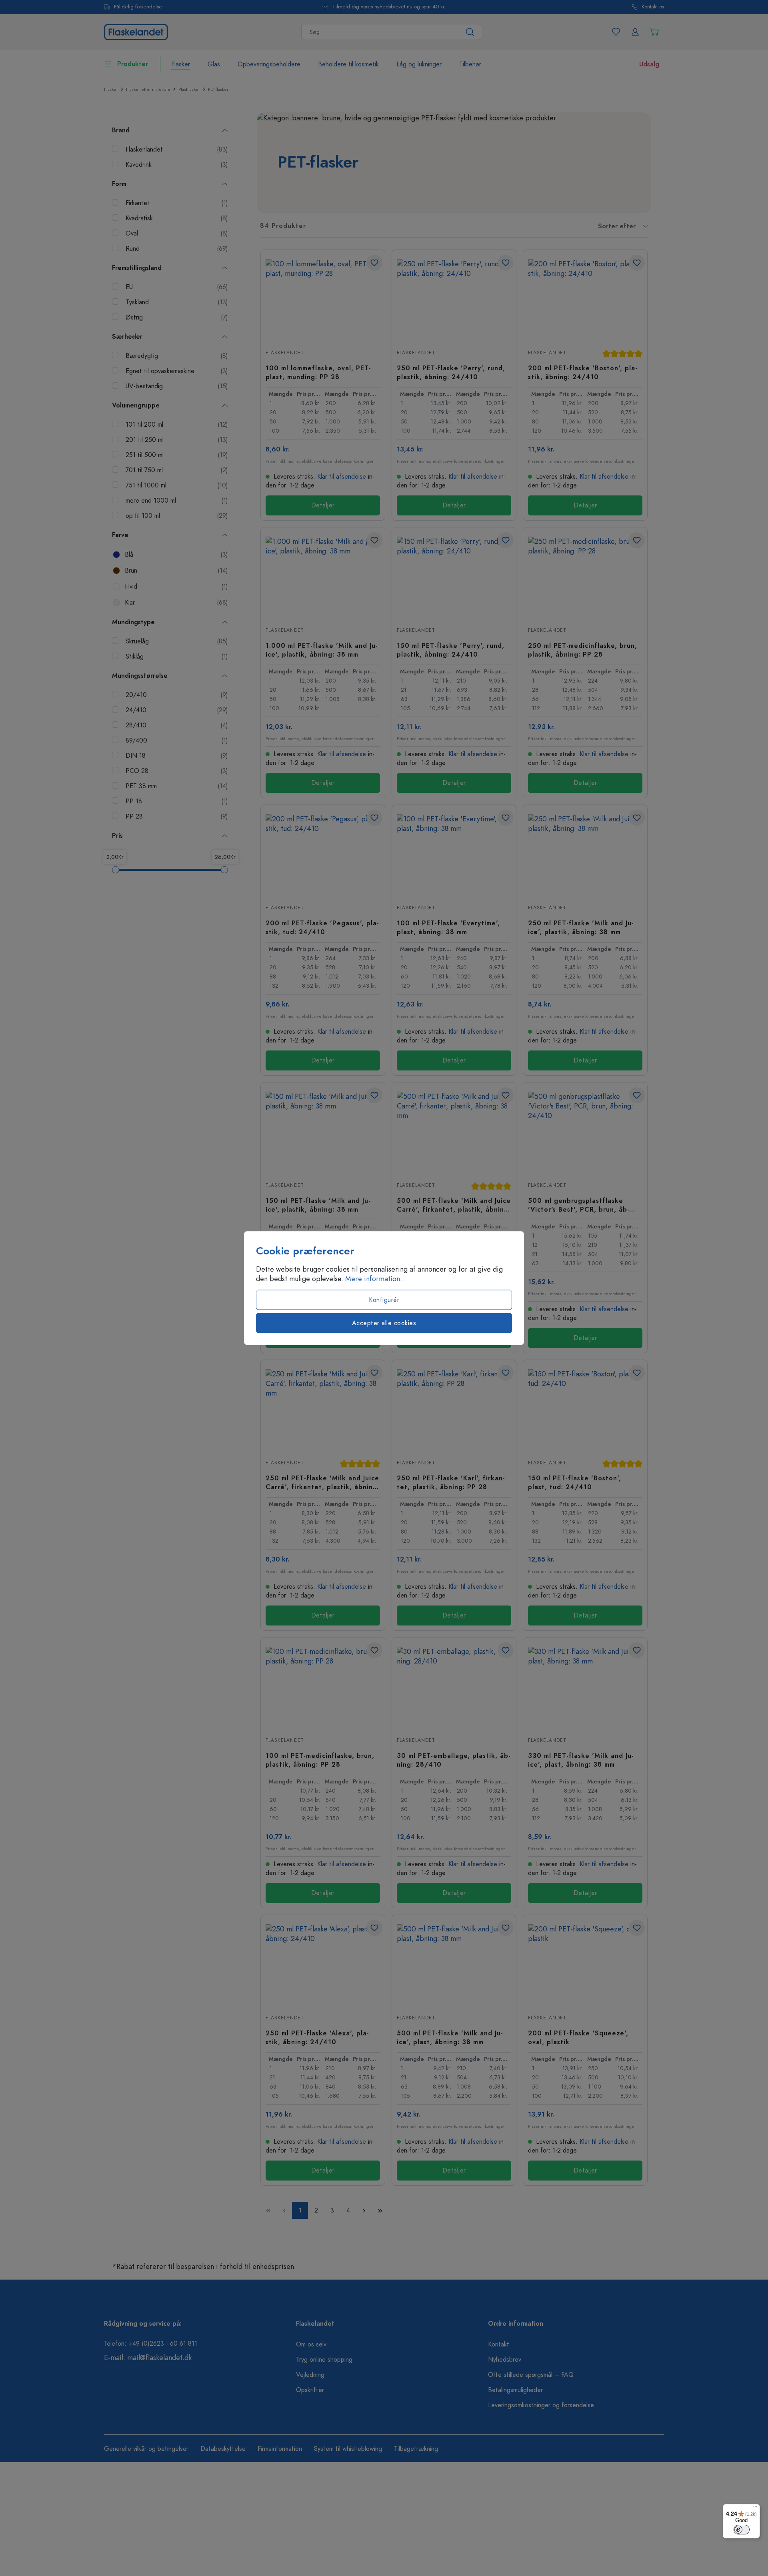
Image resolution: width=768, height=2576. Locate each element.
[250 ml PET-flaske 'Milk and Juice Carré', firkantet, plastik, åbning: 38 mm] (323, 1409)
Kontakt (499, 2344)
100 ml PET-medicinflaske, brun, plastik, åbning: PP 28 (320, 1760)
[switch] (742, 2530)
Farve (120, 535)
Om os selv (311, 2344)
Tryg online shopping (324, 2360)
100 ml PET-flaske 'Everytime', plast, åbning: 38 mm (448, 927)
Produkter (133, 64)
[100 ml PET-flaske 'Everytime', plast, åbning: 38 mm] (454, 854)
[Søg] (470, 32)
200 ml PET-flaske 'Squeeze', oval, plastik (578, 2037)
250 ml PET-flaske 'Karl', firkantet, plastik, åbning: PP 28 (451, 1482)
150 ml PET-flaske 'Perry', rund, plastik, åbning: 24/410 (451, 650)
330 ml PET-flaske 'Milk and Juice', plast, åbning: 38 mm (581, 1760)
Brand (121, 130)
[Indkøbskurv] (654, 32)
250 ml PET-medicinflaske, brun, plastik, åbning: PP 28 (583, 650)
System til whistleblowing (348, 2449)
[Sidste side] (380, 2210)
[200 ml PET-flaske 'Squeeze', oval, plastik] (585, 1964)
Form (119, 184)
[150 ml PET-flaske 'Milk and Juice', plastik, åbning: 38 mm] (323, 1132)
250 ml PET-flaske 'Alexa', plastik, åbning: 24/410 (317, 2037)
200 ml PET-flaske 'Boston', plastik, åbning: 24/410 (583, 372)
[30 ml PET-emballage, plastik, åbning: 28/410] (454, 1687)
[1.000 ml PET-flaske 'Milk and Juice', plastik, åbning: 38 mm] (323, 577)
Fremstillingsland (137, 268)
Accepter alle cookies (384, 1323)
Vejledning (310, 2375)
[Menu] (755, 2509)
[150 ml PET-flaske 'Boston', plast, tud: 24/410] (585, 1409)
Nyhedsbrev (505, 2360)
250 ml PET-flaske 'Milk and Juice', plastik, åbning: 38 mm (581, 927)
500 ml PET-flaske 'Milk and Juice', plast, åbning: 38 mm (450, 2037)
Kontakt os (653, 7)
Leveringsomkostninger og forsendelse (541, 2405)
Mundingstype (133, 622)
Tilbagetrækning (416, 2449)
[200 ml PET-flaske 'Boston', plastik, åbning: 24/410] (585, 299)
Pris (117, 836)
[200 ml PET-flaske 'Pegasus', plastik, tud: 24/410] (323, 854)
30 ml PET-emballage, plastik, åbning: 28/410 (454, 1760)
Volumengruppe (136, 405)
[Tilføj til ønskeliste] (374, 263)
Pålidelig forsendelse (138, 7)
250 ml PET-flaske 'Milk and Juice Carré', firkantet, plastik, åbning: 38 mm (322, 1482)
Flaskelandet (285, 353)
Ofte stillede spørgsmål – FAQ (531, 2375)
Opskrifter (310, 2390)
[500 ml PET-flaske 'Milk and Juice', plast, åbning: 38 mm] (454, 1964)
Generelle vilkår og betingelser (146, 2449)
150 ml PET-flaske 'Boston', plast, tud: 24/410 (575, 1482)
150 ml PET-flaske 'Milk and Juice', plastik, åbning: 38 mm (318, 1205)
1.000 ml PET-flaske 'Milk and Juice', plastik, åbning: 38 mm (322, 650)
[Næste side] (364, 2210)
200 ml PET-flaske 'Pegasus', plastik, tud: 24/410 (322, 927)
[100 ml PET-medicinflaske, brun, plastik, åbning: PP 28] (323, 1687)
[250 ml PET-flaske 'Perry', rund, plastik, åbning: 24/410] (454, 299)
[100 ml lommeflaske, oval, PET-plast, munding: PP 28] (323, 299)
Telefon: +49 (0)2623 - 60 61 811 (151, 2344)
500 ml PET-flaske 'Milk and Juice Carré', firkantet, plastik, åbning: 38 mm (454, 1205)
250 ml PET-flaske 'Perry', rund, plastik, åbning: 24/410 (451, 372)
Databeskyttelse (223, 2449)
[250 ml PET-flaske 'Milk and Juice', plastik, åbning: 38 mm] (585, 854)
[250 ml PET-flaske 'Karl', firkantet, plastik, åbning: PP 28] (454, 1409)
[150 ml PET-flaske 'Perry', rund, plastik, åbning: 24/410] (454, 577)
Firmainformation (280, 2449)
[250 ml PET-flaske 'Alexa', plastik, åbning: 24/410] (323, 1964)
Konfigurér (384, 1300)
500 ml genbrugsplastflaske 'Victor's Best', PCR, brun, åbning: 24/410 (579, 1205)
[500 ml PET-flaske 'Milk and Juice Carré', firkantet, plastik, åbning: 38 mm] (454, 1132)
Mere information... (376, 1279)
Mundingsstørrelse (140, 676)
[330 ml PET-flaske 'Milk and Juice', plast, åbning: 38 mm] (585, 1687)
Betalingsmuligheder (515, 2390)
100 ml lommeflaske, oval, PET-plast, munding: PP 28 (318, 372)
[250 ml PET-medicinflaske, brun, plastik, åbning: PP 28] (585, 577)
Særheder (127, 337)
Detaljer (323, 505)
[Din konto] (635, 32)
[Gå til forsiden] (136, 31)
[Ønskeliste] (616, 32)
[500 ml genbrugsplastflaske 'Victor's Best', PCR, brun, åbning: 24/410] (585, 1132)
